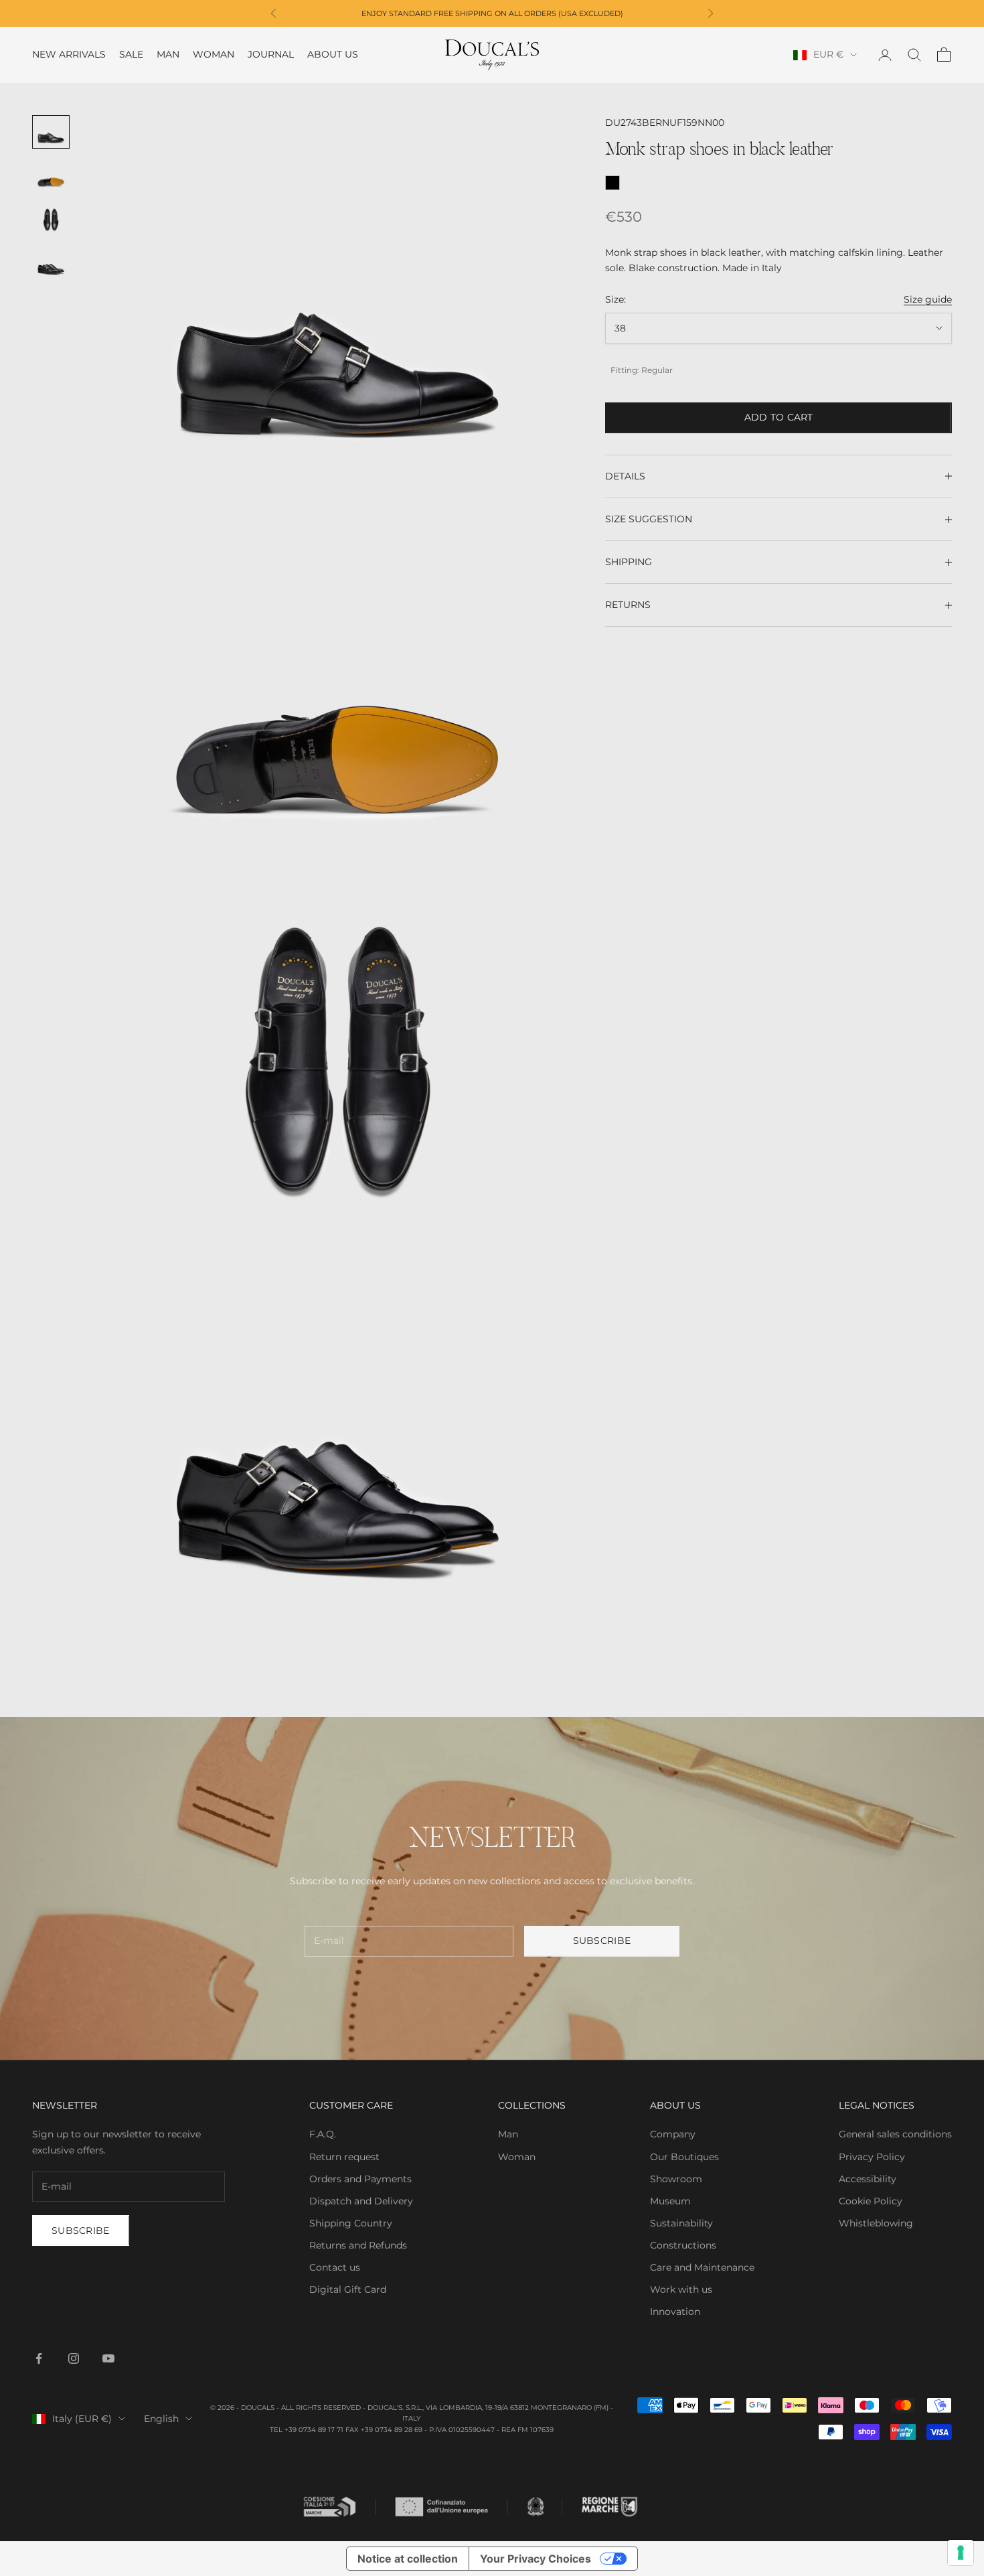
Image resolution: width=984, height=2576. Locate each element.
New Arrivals (69, 55)
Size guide (928, 299)
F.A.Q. (323, 2134)
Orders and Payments (360, 2179)
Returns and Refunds (358, 2245)
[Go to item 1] (51, 132)
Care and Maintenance (702, 2267)
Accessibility (868, 2179)
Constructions (683, 2245)
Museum (670, 2201)
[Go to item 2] (51, 176)
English (161, 2419)
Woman (214, 55)
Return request (344, 2157)
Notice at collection (408, 2559)
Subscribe (602, 1941)
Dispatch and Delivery (361, 2201)
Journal (271, 55)
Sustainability (681, 2223)
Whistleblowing (876, 2223)
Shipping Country (351, 2223)
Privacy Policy (872, 2157)
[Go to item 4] (51, 264)
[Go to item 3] (51, 220)
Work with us (681, 2289)
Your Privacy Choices (536, 2559)
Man (168, 55)
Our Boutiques (684, 2157)
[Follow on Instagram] (74, 2358)
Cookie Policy (871, 2201)
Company (673, 2134)
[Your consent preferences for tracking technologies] (961, 2553)
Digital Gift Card (348, 2289)
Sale (131, 55)
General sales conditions (895, 2134)
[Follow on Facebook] (39, 2358)
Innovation (675, 2312)
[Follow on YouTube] (108, 2358)
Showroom (676, 2179)
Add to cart (779, 417)
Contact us (335, 2267)
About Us (333, 55)
